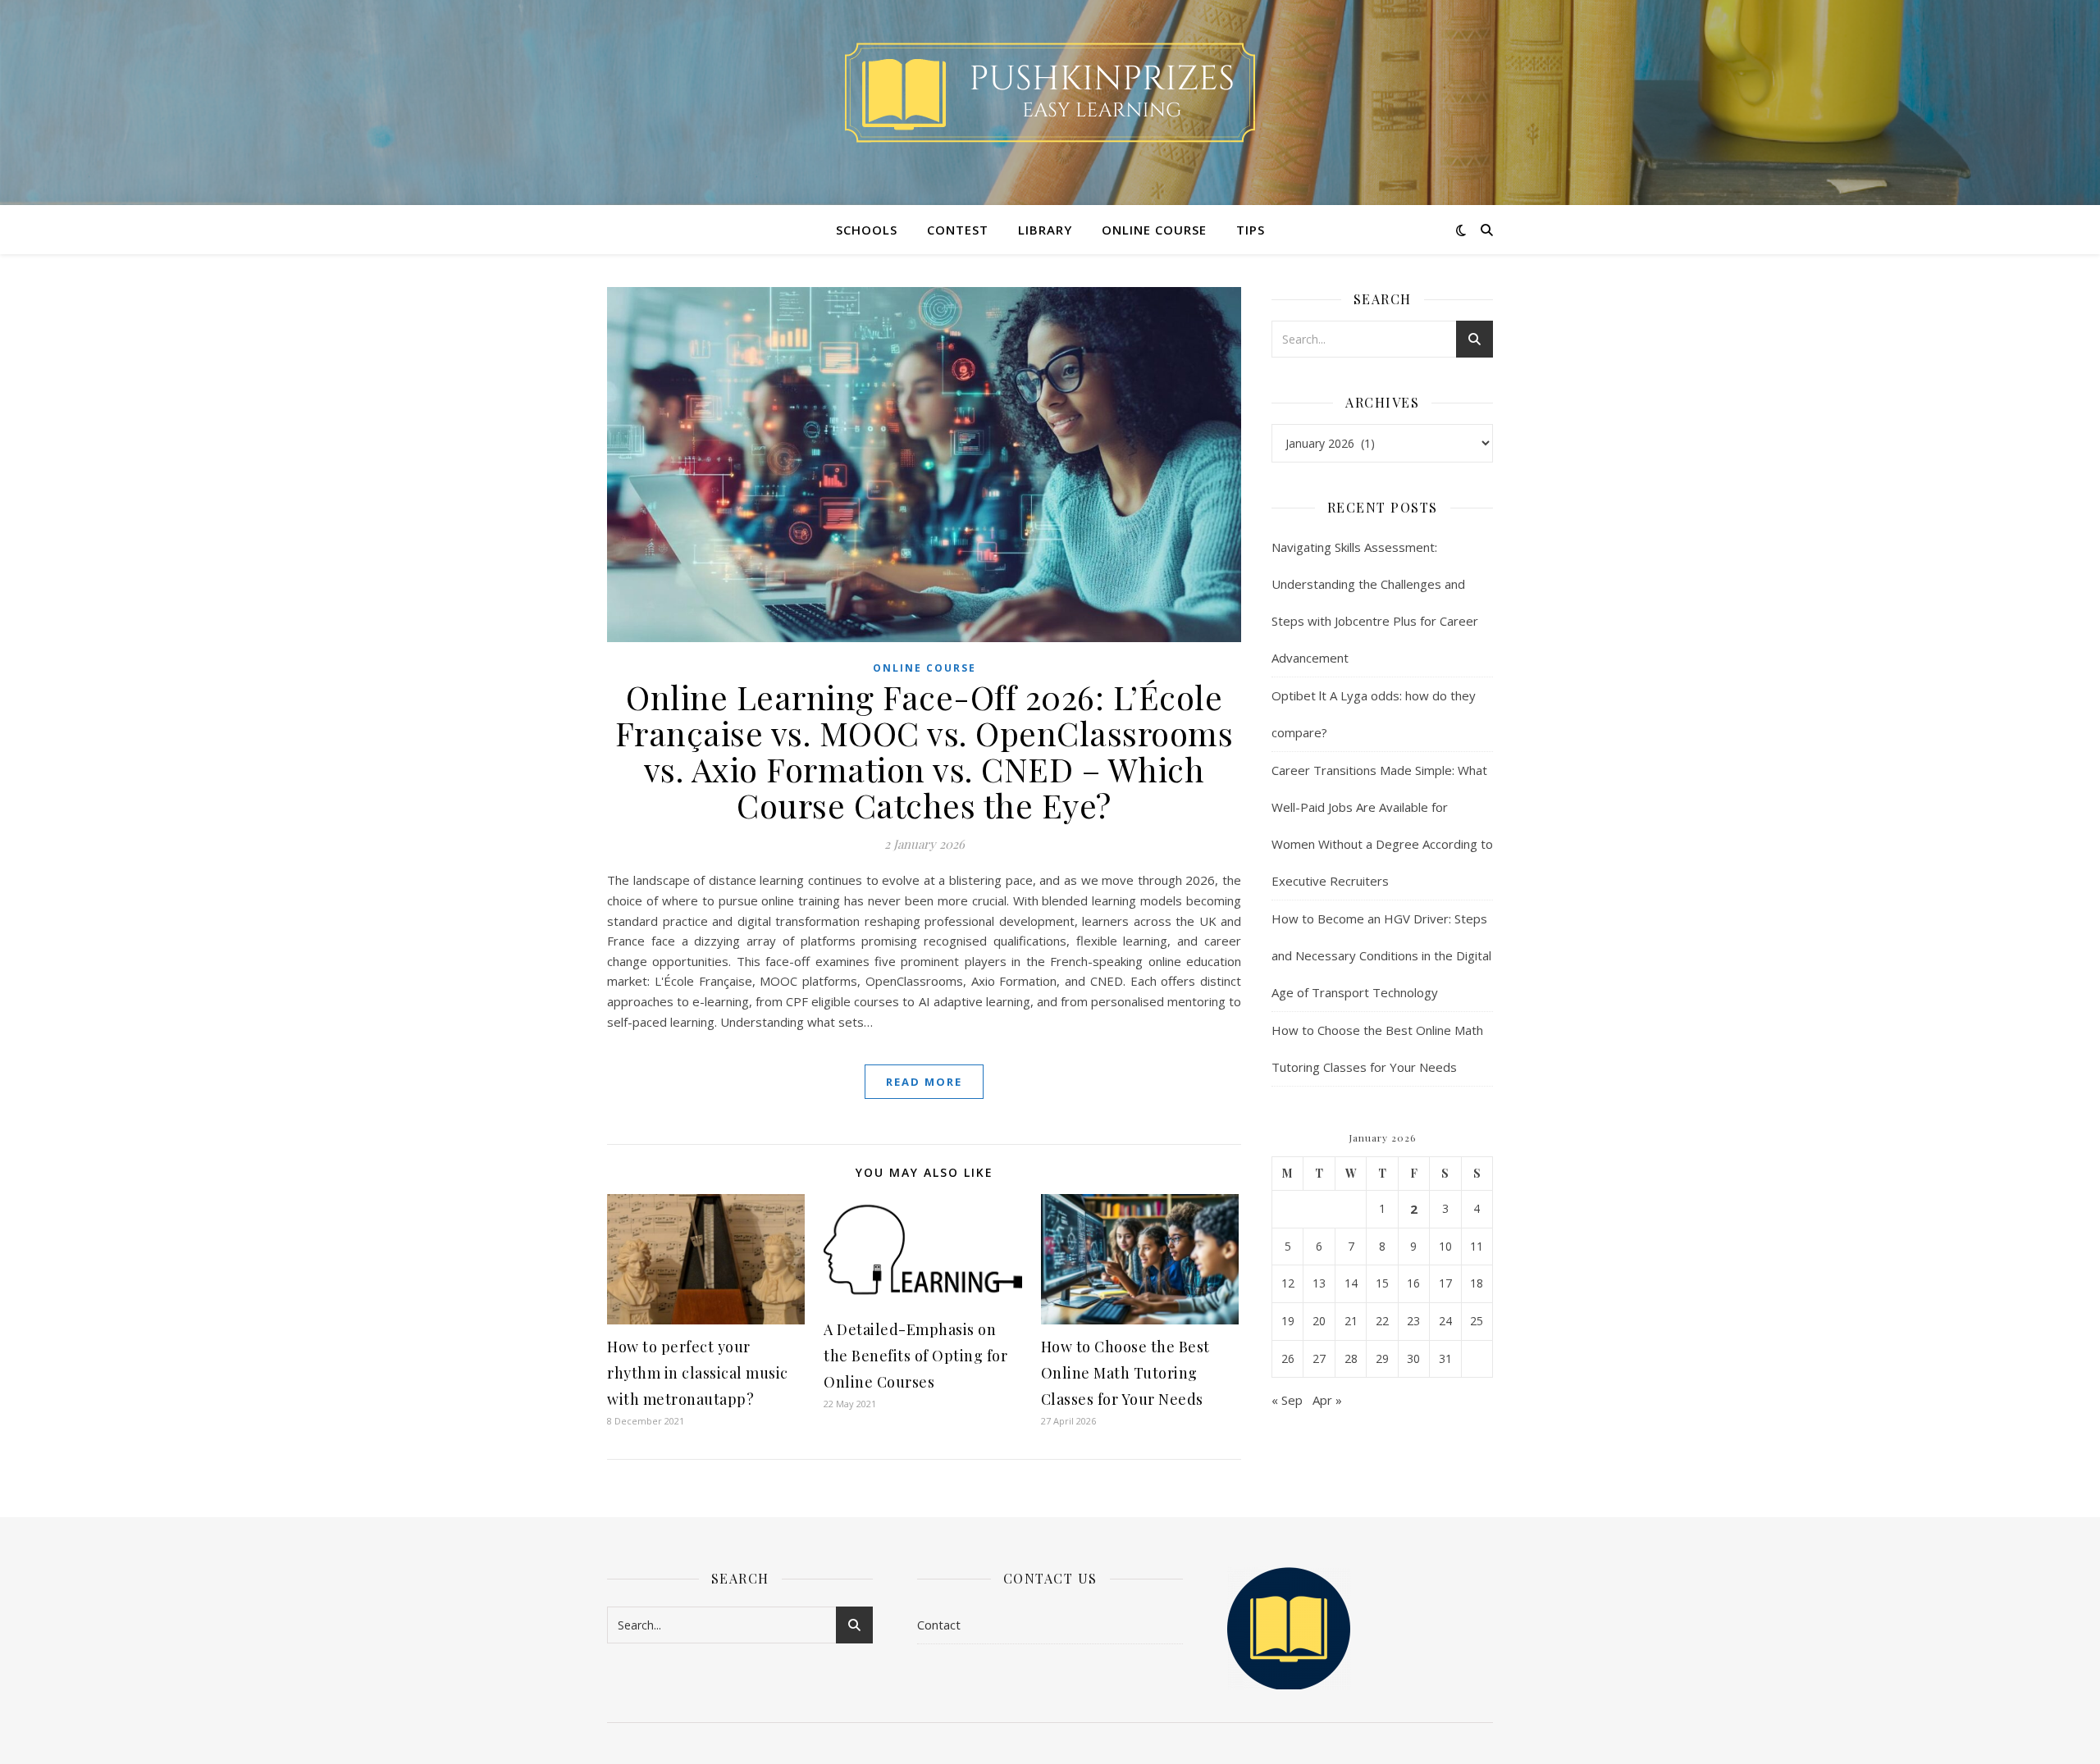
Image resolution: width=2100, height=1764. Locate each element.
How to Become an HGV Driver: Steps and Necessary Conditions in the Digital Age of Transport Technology (1381, 955)
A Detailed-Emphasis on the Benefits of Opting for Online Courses (915, 1356)
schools (867, 230)
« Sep (1287, 1400)
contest (958, 230)
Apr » (1327, 1400)
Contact (939, 1625)
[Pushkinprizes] (1050, 93)
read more (924, 1082)
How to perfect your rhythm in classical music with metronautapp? (698, 1373)
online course (1154, 230)
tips (1251, 230)
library (1045, 230)
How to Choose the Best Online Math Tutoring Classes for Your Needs (1125, 1373)
